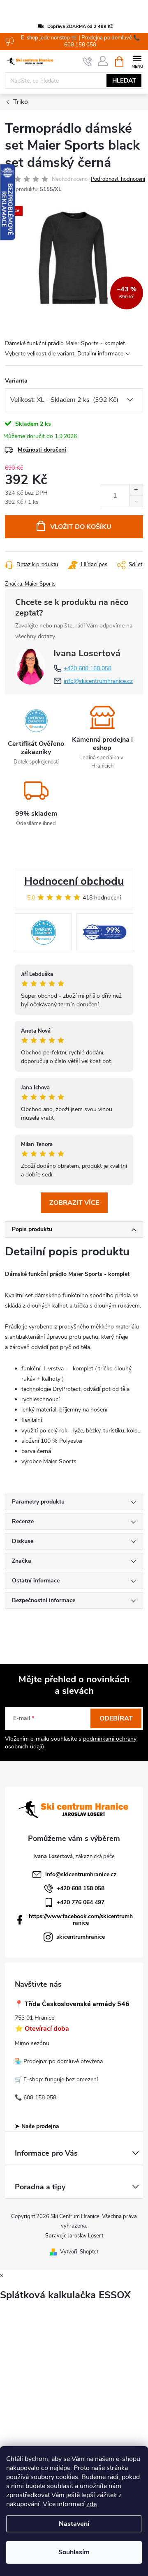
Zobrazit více (74, 1203)
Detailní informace (100, 354)
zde (91, 2504)
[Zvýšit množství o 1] (136, 490)
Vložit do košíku (81, 527)
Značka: (30, 584)
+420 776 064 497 (81, 1902)
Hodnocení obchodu (74, 881)
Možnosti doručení (42, 450)
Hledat (124, 81)
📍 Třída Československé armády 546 (72, 2004)
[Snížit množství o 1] (136, 501)
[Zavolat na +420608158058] (88, 62)
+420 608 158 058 (88, 668)
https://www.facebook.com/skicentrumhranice (81, 1920)
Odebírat (116, 1718)
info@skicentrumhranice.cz (98, 681)
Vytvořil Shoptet (79, 2252)
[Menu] (137, 61)
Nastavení (74, 2524)
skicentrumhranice (81, 1937)
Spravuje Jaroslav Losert (74, 2236)
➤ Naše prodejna (37, 2126)
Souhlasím (74, 2552)
